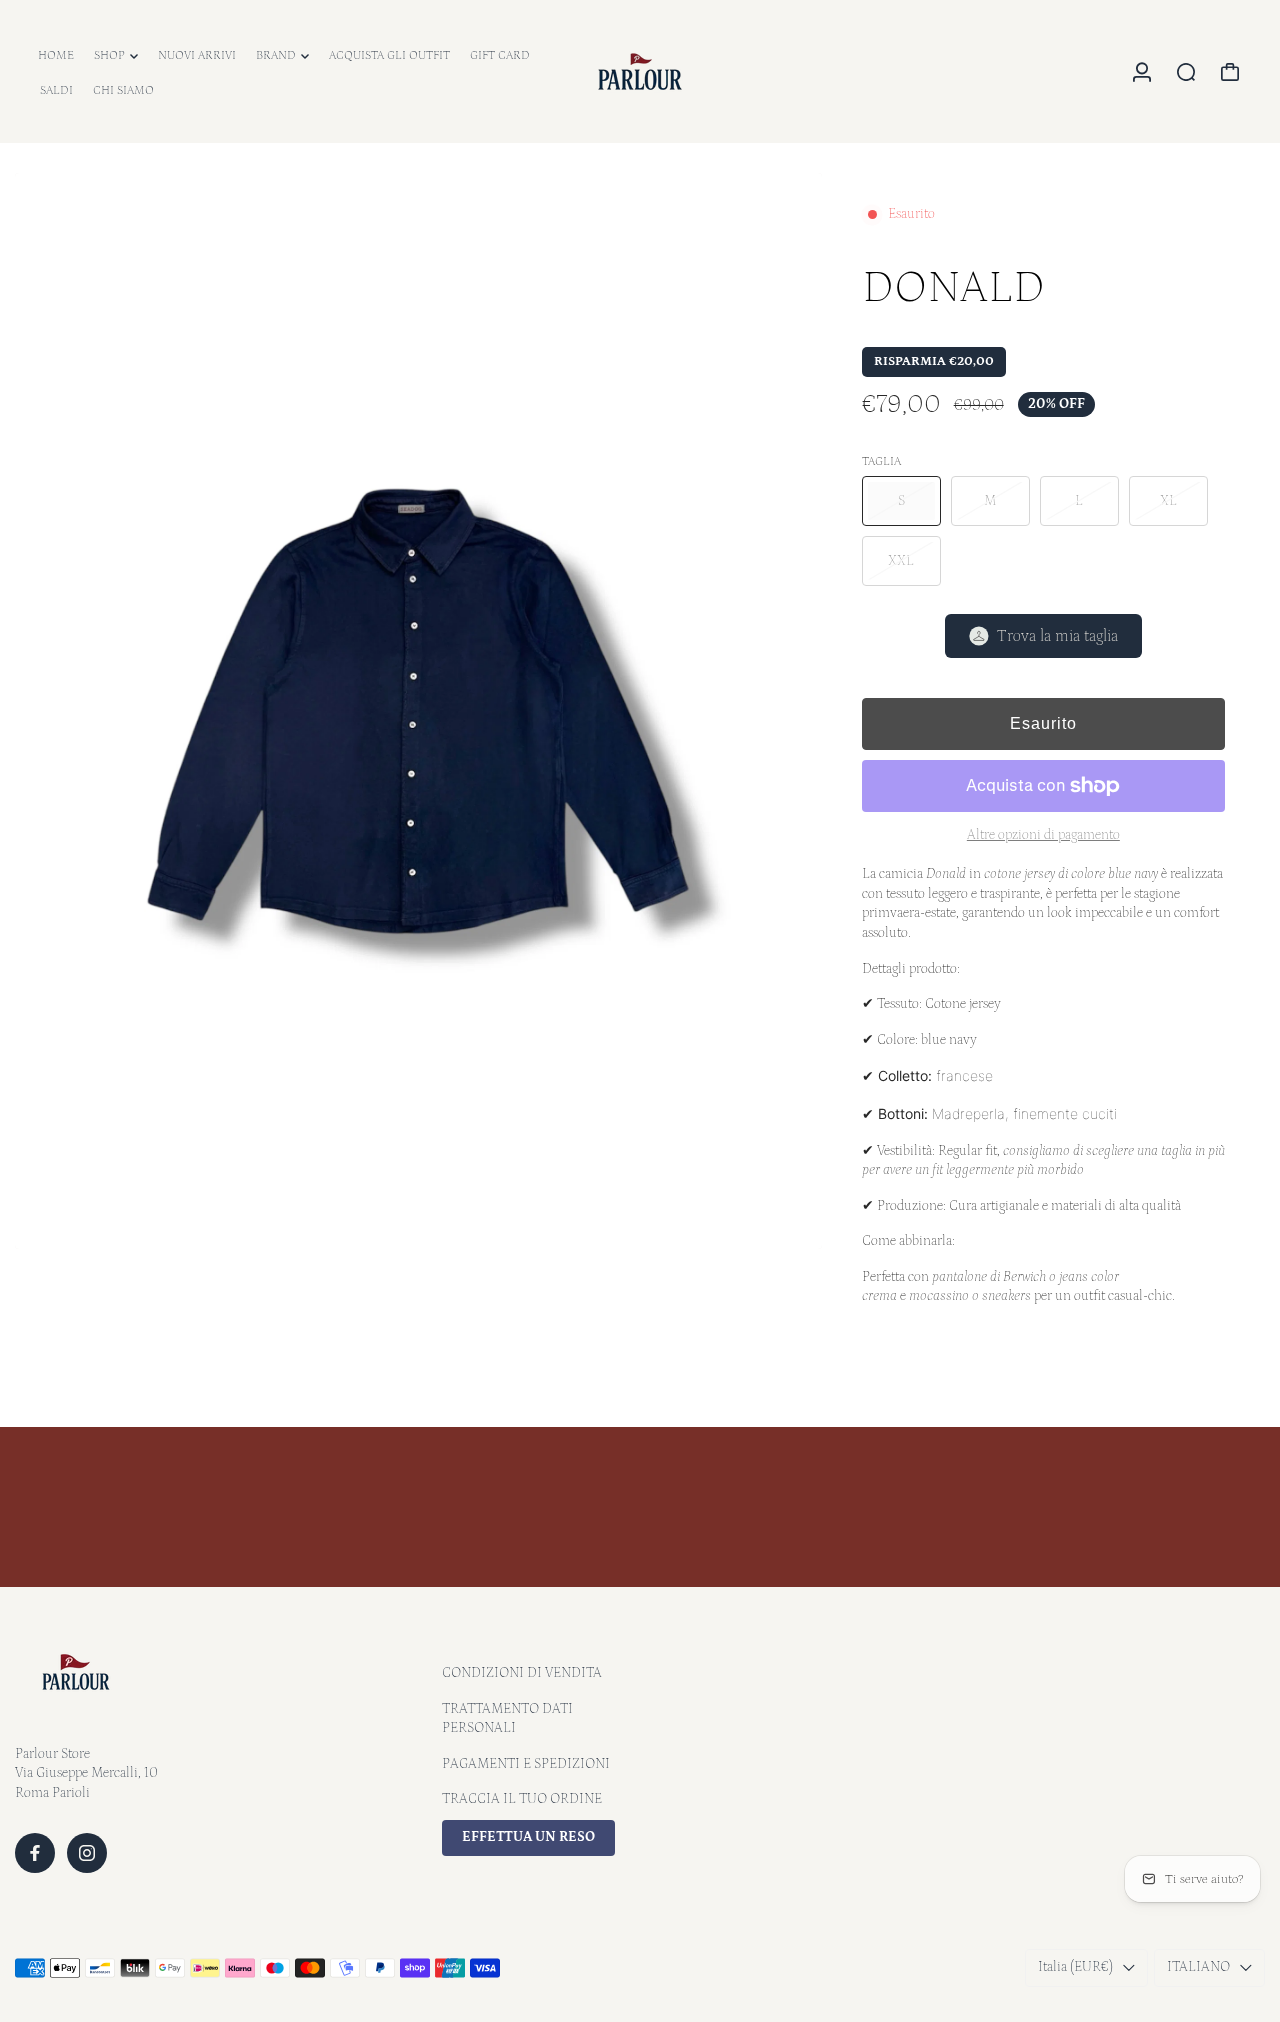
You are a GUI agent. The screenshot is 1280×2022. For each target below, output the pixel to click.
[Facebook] (35, 1853)
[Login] (1142, 72)
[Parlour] (640, 71)
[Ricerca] (1186, 72)
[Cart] (1230, 72)
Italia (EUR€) (1075, 1967)
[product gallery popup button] (785, 1227)
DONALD (953, 287)
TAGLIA (881, 461)
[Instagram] (87, 1853)
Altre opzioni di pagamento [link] (1043, 835)
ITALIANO (1198, 1967)
